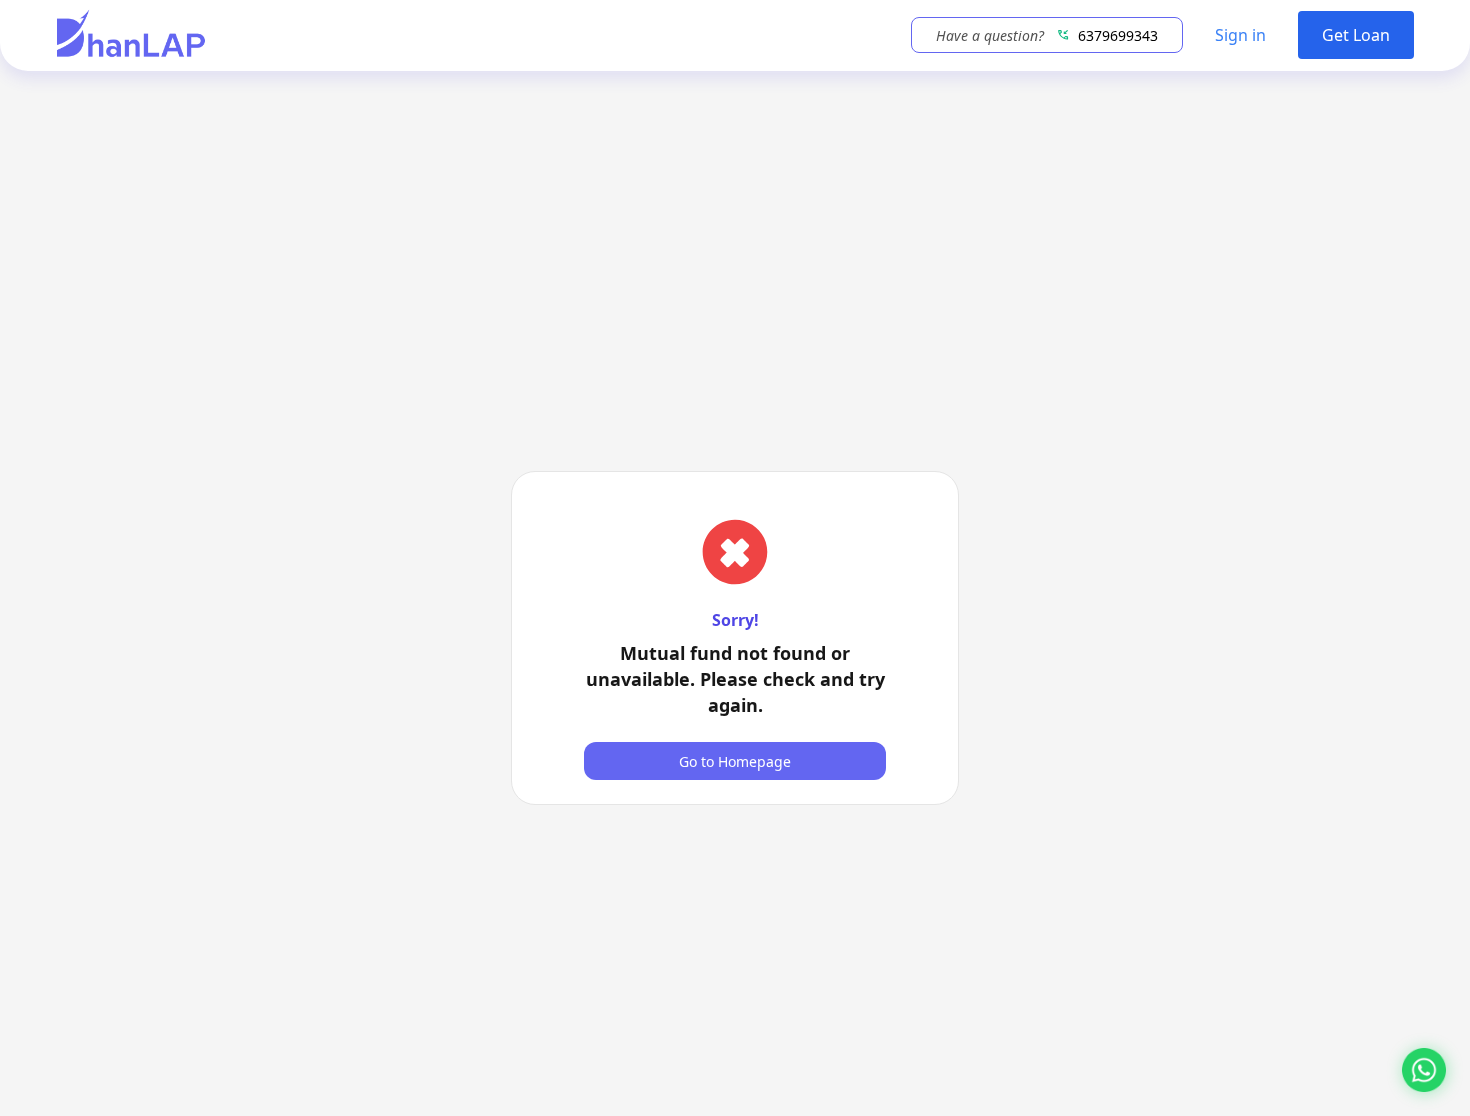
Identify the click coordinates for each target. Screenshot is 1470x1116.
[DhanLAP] (131, 35)
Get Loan (1356, 35)
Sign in (1240, 35)
